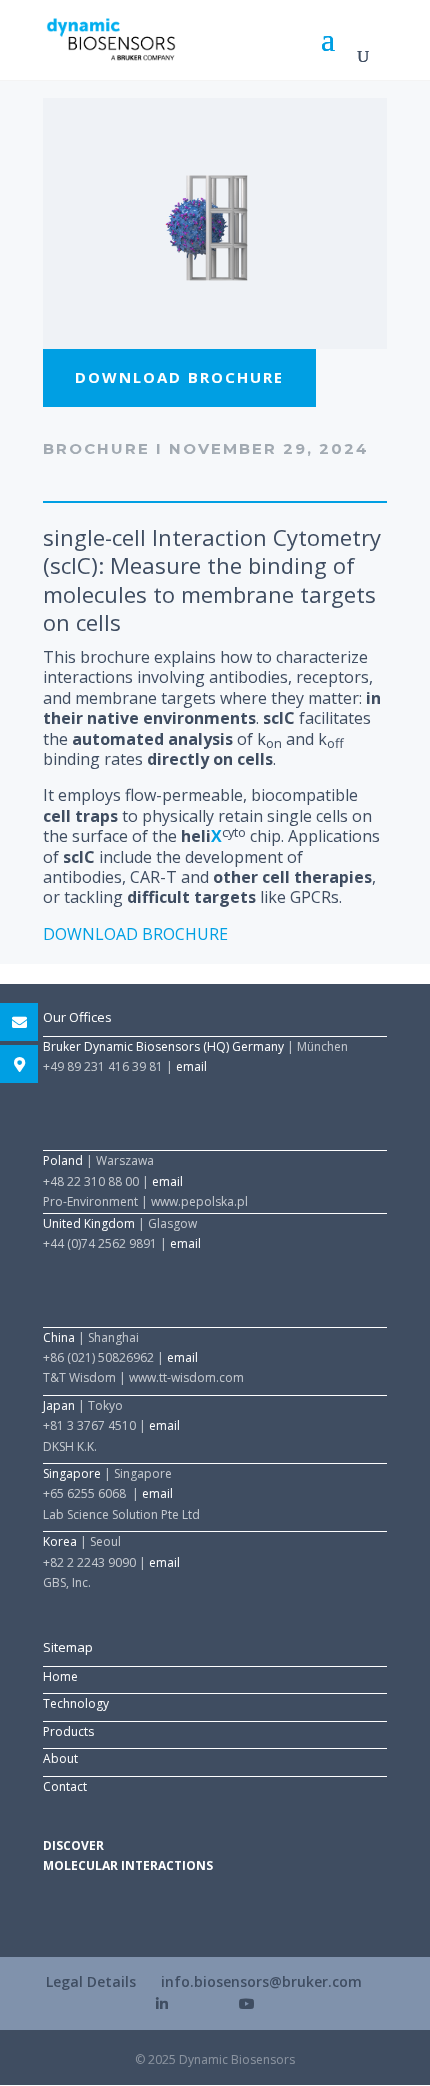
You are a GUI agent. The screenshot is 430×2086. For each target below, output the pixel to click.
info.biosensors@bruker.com (261, 1981)
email (191, 1066)
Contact (65, 1786)
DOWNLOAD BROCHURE (135, 934)
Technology (76, 1703)
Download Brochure (179, 377)
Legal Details (91, 1981)
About (60, 1758)
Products (68, 1731)
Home (60, 1676)
